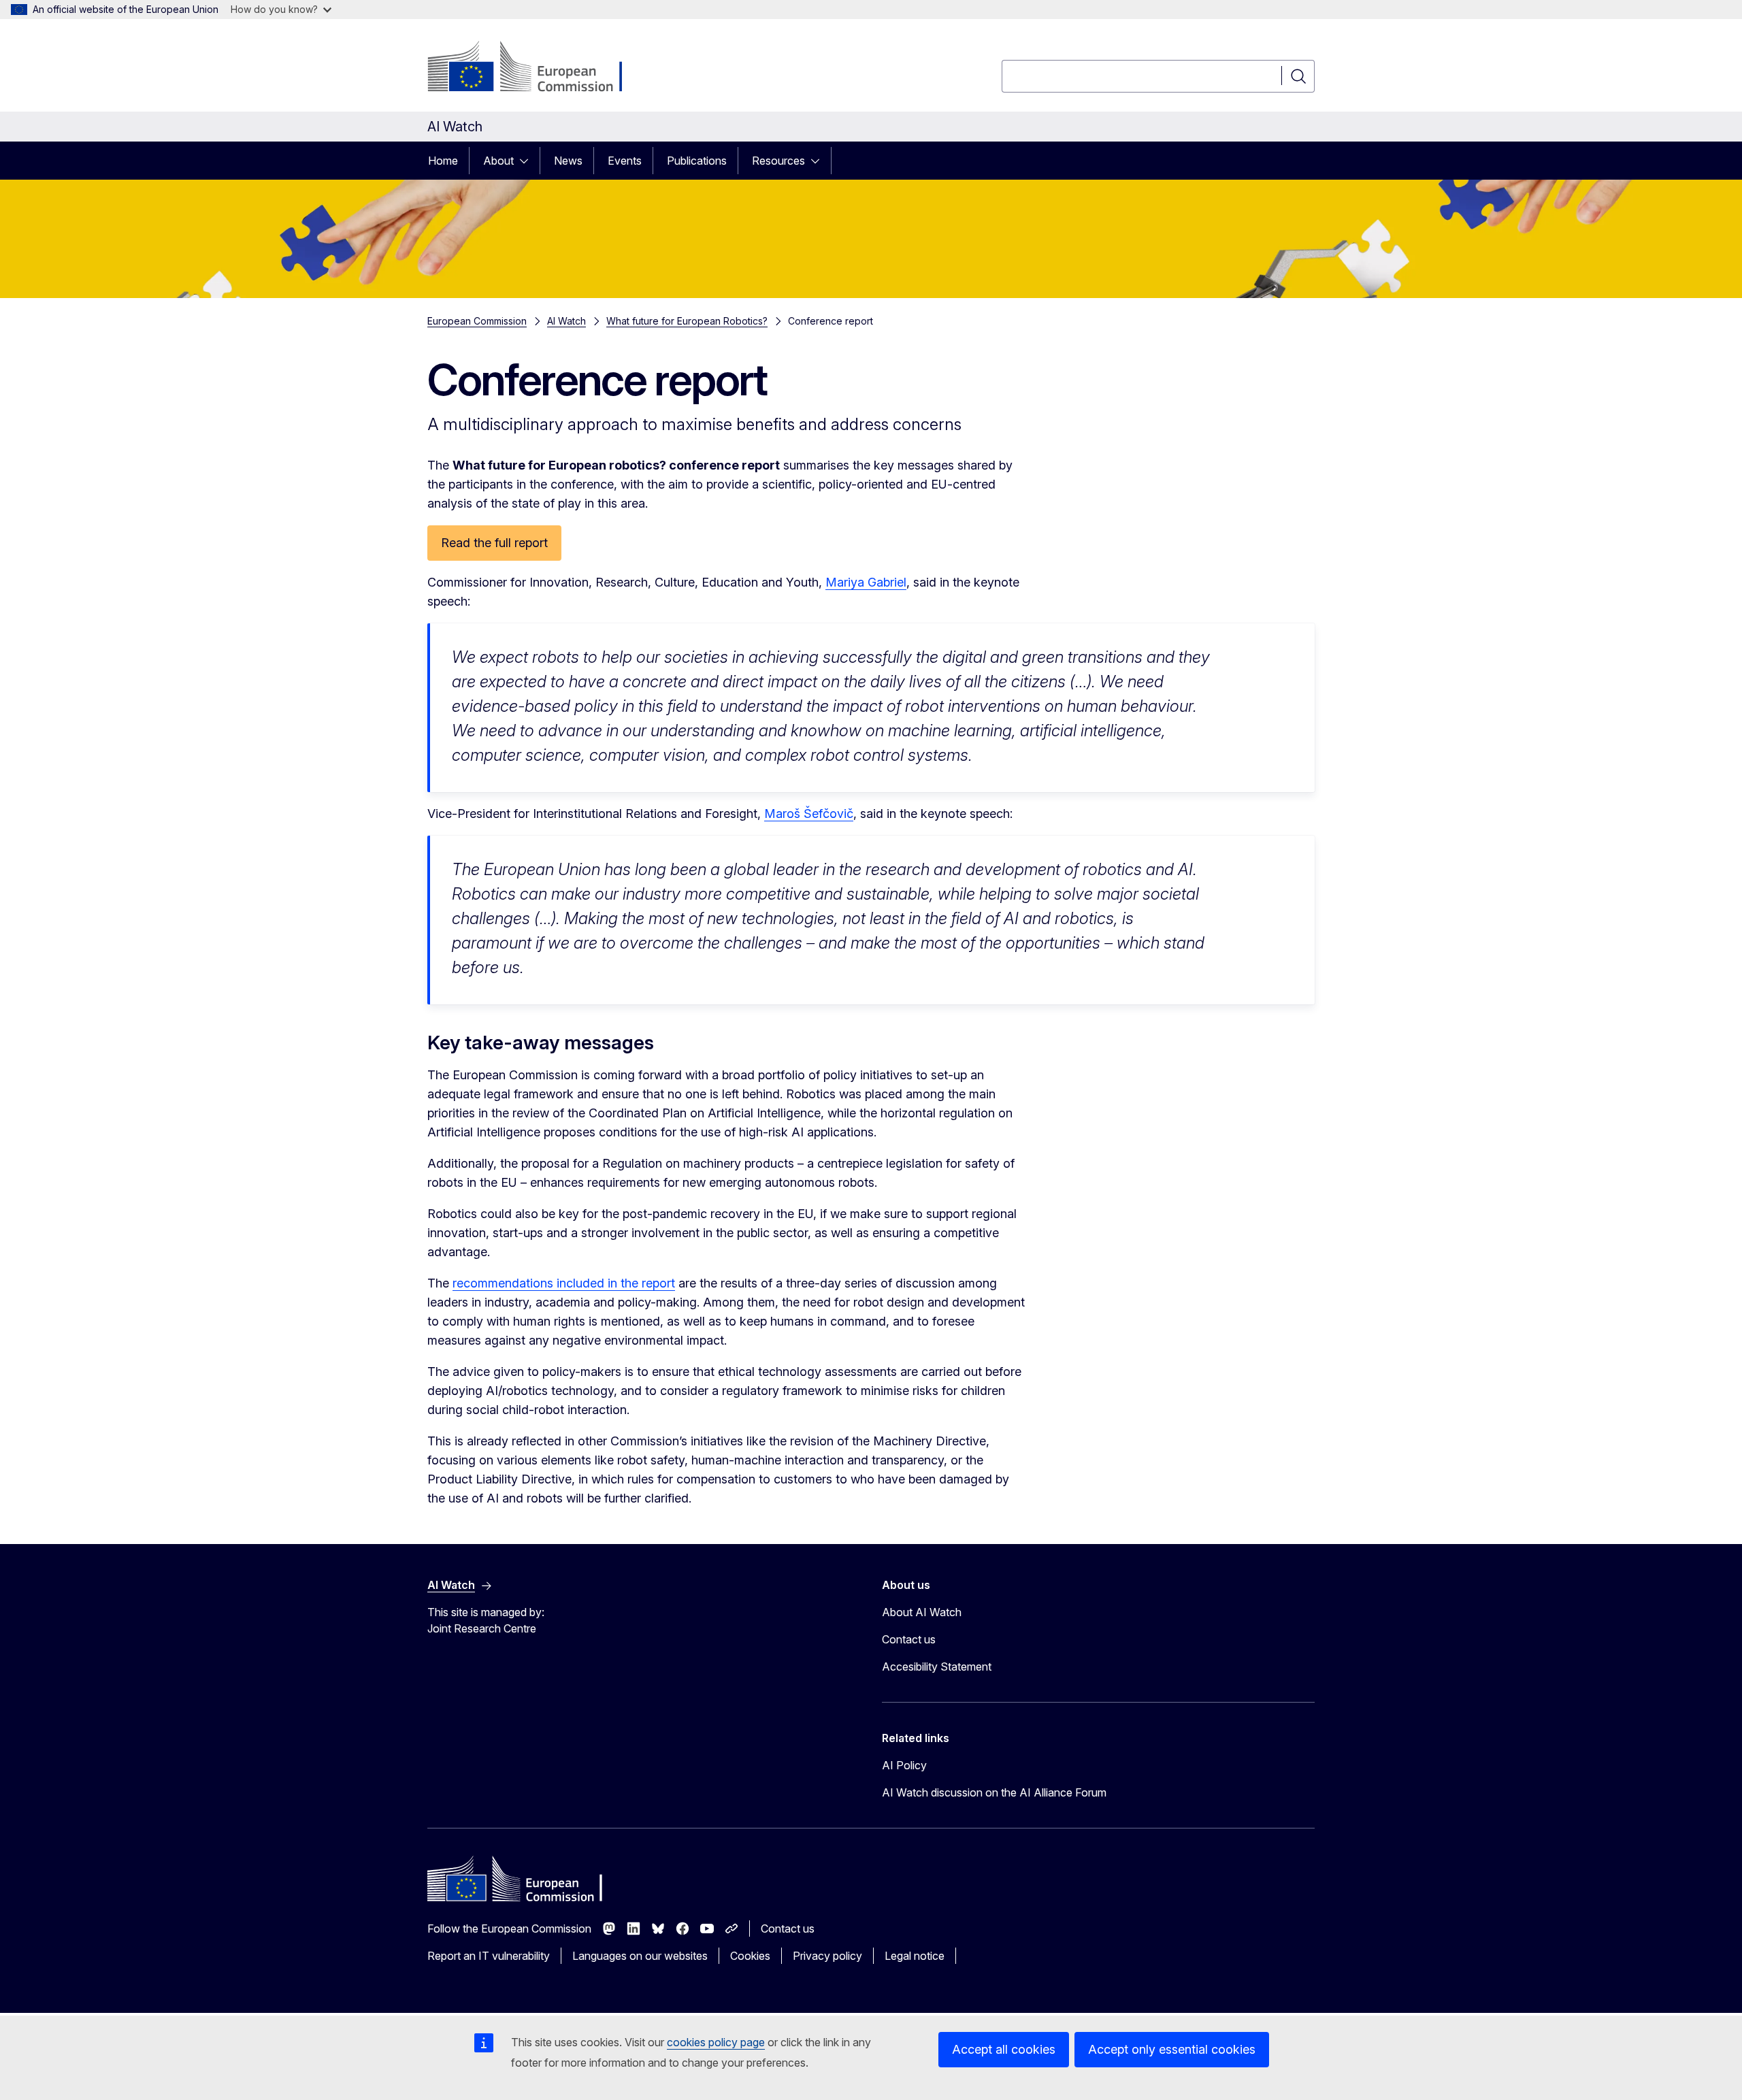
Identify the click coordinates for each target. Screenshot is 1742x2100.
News (568, 161)
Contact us (909, 1639)
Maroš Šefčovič (809, 814)
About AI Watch (922, 1612)
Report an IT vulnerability (489, 1956)
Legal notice (915, 1956)
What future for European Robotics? (687, 321)
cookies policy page (716, 2042)
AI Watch (566, 321)
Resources (778, 161)
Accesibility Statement (937, 1667)
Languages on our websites (640, 1956)
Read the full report (494, 543)
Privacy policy (827, 1956)
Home (443, 161)
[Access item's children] (528, 161)
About (498, 161)
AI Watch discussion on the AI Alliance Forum (994, 1792)
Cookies (750, 1956)
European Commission (477, 321)
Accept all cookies (1004, 2049)
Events (625, 161)
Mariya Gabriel (866, 582)
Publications (697, 161)
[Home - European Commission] (537, 68)
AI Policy (904, 1765)
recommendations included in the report (564, 1283)
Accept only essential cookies (1172, 2049)
